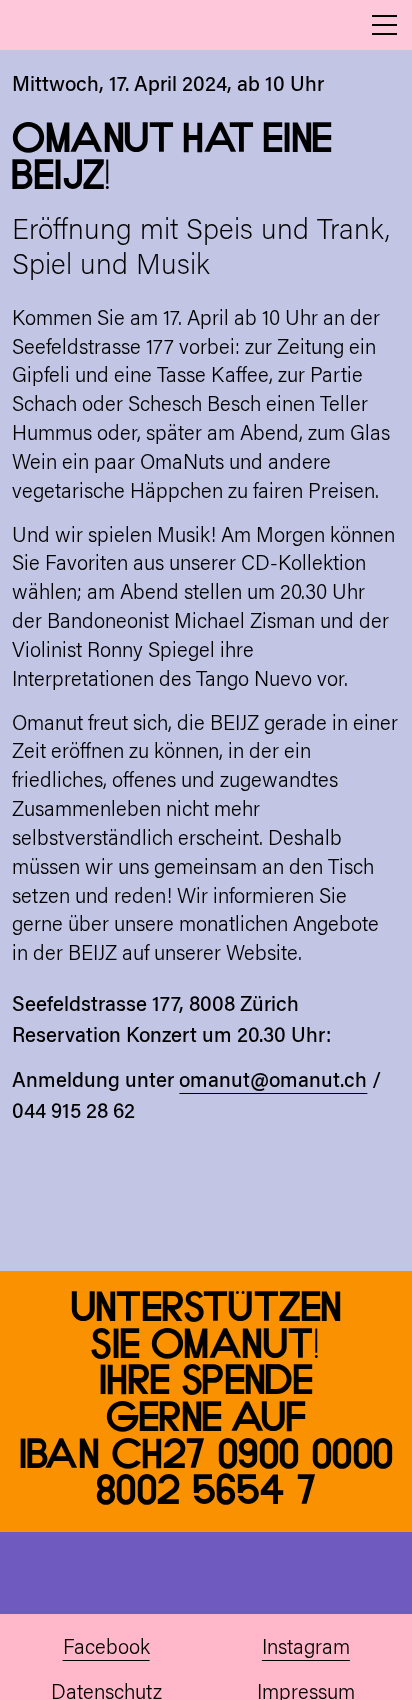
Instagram (306, 1649)
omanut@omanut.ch (273, 1082)
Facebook (106, 1649)
